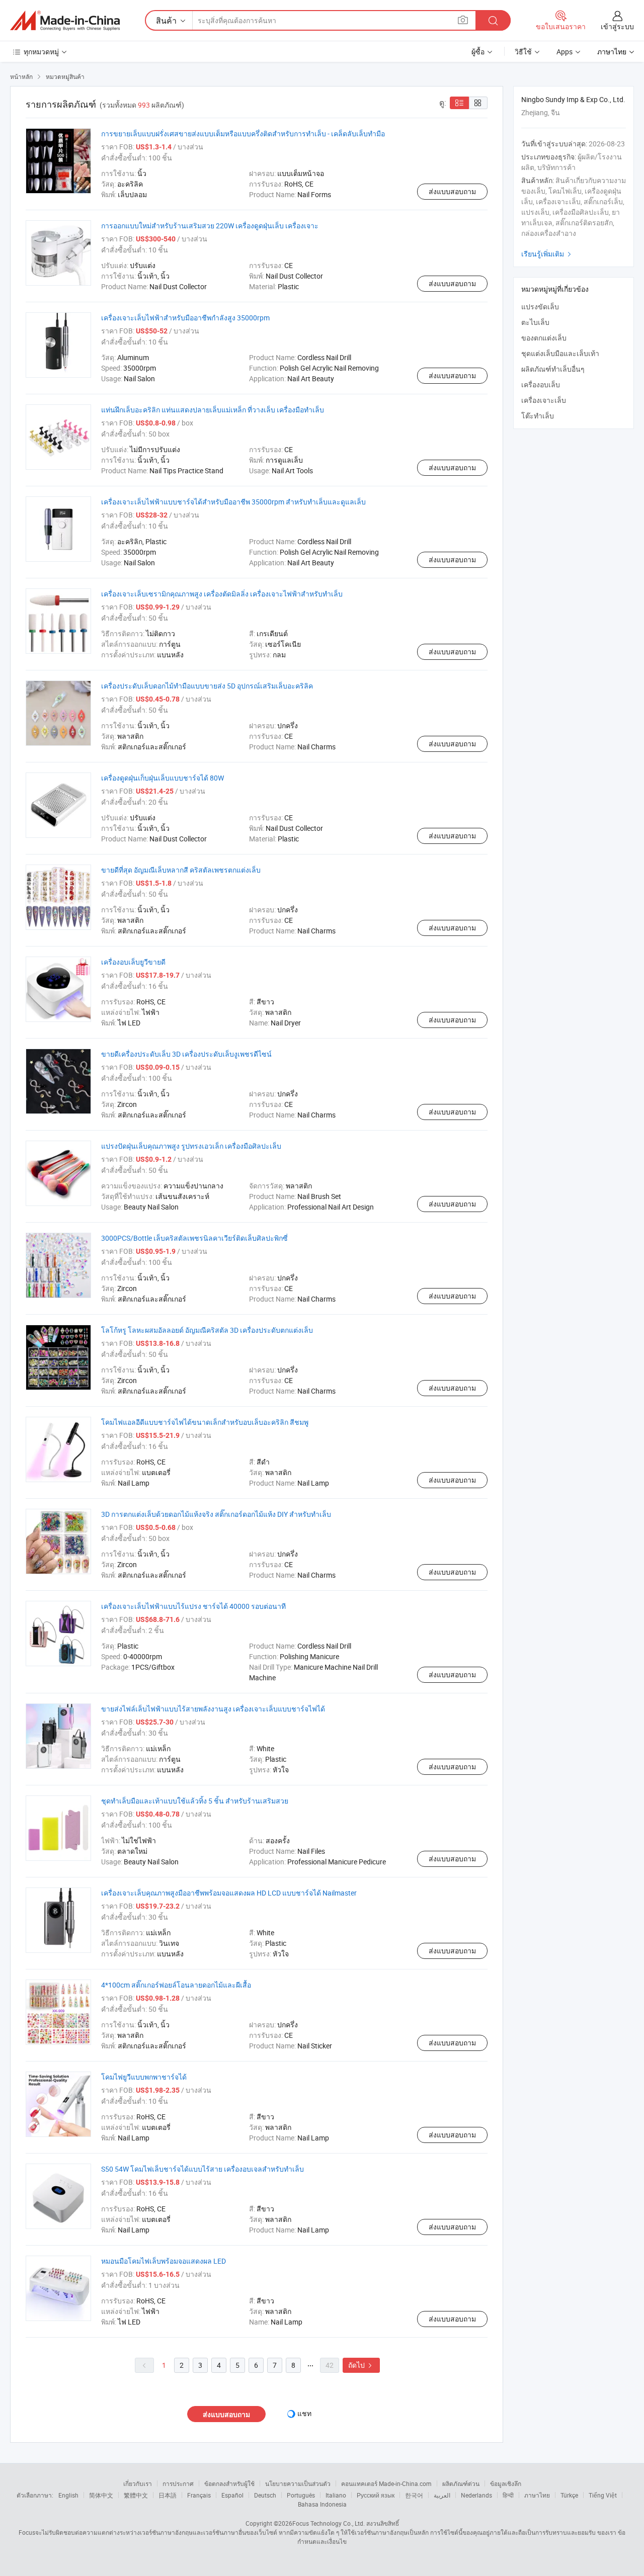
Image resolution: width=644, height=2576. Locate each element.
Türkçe (569, 2495)
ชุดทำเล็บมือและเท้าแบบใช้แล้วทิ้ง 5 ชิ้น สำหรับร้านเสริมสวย (195, 1801)
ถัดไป (361, 2365)
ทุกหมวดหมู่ (41, 52)
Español (232, 2495)
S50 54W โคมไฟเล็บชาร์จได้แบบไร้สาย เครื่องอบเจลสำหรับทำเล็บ (203, 2169)
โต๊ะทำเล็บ (538, 416)
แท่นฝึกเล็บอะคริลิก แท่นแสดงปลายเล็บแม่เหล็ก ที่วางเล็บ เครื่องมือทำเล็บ (213, 410)
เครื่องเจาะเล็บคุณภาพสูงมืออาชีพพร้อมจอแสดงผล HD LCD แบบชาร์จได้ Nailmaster (229, 1893)
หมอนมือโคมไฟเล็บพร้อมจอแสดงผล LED (164, 2261)
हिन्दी (508, 2495)
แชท (304, 2413)
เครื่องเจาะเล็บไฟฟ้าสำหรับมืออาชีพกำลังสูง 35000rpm (185, 318)
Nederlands (476, 2495)
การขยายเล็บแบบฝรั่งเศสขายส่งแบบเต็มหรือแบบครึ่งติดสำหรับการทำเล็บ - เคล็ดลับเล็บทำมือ (243, 134)
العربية (442, 2495)
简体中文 (101, 2495)
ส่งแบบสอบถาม (452, 191)
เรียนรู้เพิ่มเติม (547, 254)
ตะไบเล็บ (535, 322)
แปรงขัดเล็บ (540, 307)
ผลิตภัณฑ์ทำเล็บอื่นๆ (553, 369)
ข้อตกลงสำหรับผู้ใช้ (229, 2483)
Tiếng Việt (603, 2495)
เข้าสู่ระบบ (617, 26)
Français (199, 2495)
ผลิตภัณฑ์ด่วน (461, 2483)
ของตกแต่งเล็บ (544, 338)
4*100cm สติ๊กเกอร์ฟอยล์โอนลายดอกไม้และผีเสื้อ (176, 1985)
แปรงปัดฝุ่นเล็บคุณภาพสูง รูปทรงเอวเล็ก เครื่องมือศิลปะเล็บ (191, 1146)
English (68, 2495)
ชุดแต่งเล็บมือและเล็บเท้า (560, 353)
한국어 (414, 2495)
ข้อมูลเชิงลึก (506, 2483)
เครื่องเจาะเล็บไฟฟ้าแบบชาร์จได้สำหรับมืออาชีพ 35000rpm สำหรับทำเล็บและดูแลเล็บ (233, 502)
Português (301, 2495)
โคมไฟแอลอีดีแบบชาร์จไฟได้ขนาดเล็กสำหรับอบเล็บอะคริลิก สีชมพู (205, 1422)
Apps (565, 52)
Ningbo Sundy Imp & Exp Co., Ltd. (573, 99)
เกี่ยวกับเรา (138, 2483)
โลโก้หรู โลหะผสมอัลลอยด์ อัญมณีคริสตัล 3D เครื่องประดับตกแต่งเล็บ (207, 1330)
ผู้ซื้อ (478, 52)
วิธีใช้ (523, 52)
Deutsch (265, 2495)
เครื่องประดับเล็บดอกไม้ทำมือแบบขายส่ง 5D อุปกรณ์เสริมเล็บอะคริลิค (207, 686)
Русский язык (376, 2495)
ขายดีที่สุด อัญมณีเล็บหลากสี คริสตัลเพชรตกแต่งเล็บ (181, 870)
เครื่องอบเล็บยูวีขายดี (133, 962)
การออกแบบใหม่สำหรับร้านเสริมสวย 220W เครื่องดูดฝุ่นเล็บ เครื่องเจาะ (210, 226)
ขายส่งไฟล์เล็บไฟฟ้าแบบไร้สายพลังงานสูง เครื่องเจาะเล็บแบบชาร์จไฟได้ (213, 1709)
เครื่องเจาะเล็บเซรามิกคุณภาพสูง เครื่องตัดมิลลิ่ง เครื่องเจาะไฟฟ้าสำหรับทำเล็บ (222, 594)
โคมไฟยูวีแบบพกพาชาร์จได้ (144, 2077)
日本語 (168, 2495)
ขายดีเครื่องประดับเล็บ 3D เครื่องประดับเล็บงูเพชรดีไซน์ (186, 1054)
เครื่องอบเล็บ (541, 384)
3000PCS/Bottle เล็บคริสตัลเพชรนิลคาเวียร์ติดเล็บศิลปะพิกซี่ (194, 1238)
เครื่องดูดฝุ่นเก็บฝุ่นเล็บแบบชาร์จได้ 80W (163, 778)
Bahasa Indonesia (322, 2504)
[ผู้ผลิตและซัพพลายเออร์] (65, 21)
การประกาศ (178, 2483)
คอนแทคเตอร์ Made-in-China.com (386, 2483)
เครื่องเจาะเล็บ (544, 400)
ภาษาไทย (537, 2495)
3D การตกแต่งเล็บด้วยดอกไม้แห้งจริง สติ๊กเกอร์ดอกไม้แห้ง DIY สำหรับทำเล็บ (216, 1514)
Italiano (336, 2495)
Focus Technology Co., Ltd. (329, 2523)
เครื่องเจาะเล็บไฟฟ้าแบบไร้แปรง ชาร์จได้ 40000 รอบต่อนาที (193, 1606)
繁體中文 (136, 2495)
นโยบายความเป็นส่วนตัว (298, 2483)
